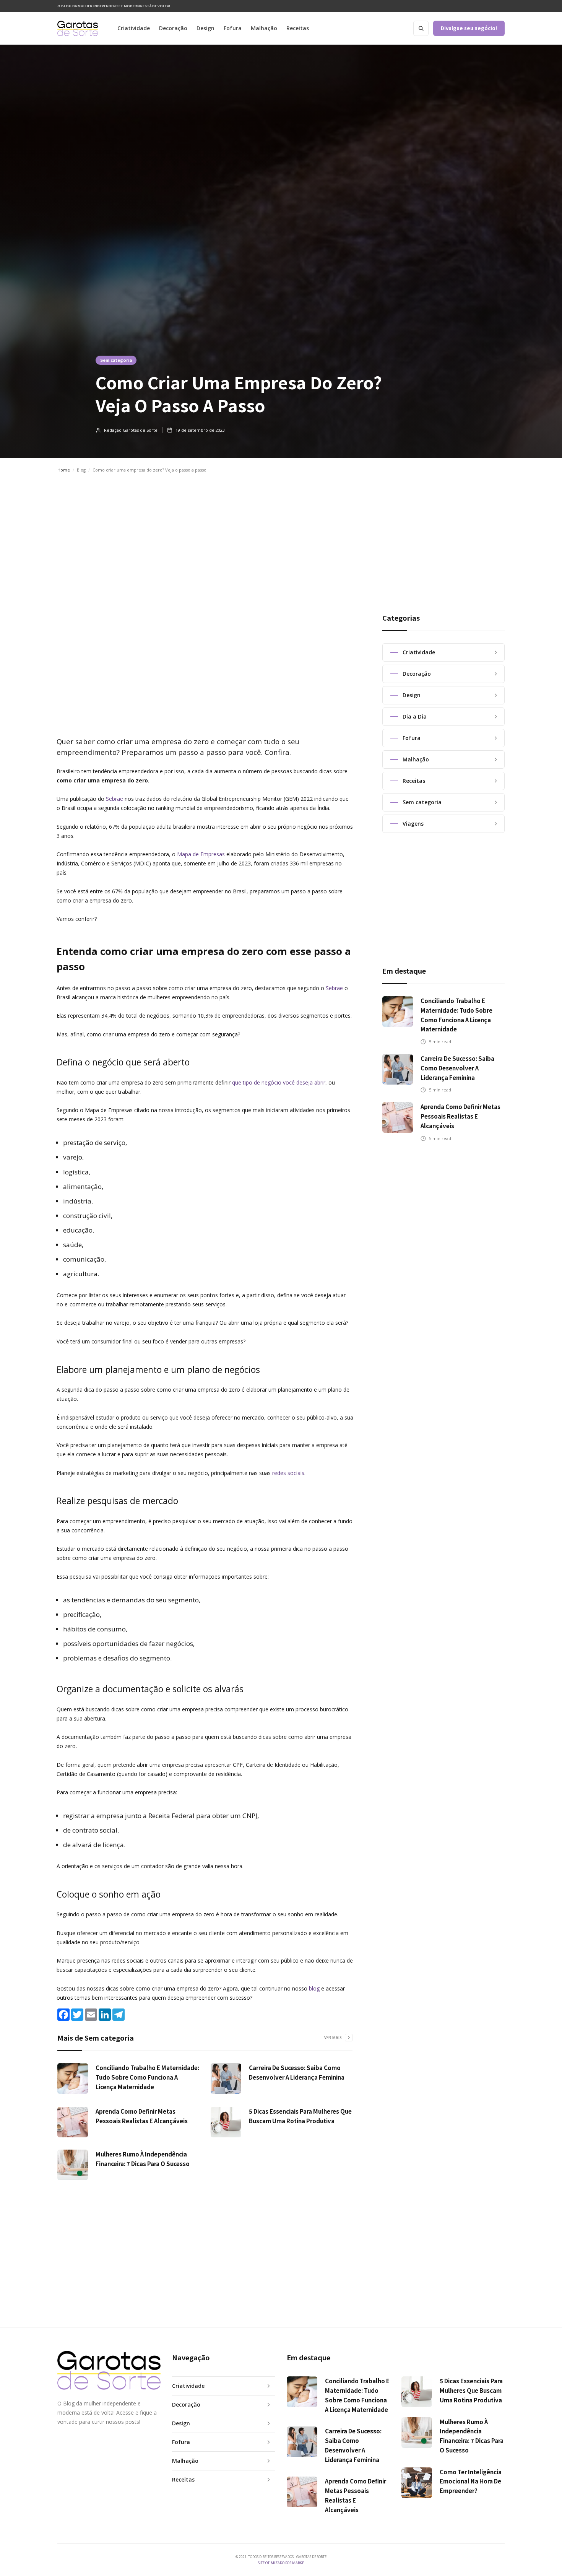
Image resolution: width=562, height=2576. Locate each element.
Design (205, 28)
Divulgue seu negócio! (469, 28)
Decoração (173, 28)
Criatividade (134, 28)
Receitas (298, 28)
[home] (78, 28)
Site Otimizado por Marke (281, 2563)
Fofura (233, 28)
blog (314, 1988)
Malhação (264, 28)
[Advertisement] (281, 536)
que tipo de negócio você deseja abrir (279, 1082)
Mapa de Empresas (201, 854)
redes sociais (288, 1473)
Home (64, 470)
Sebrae (115, 799)
